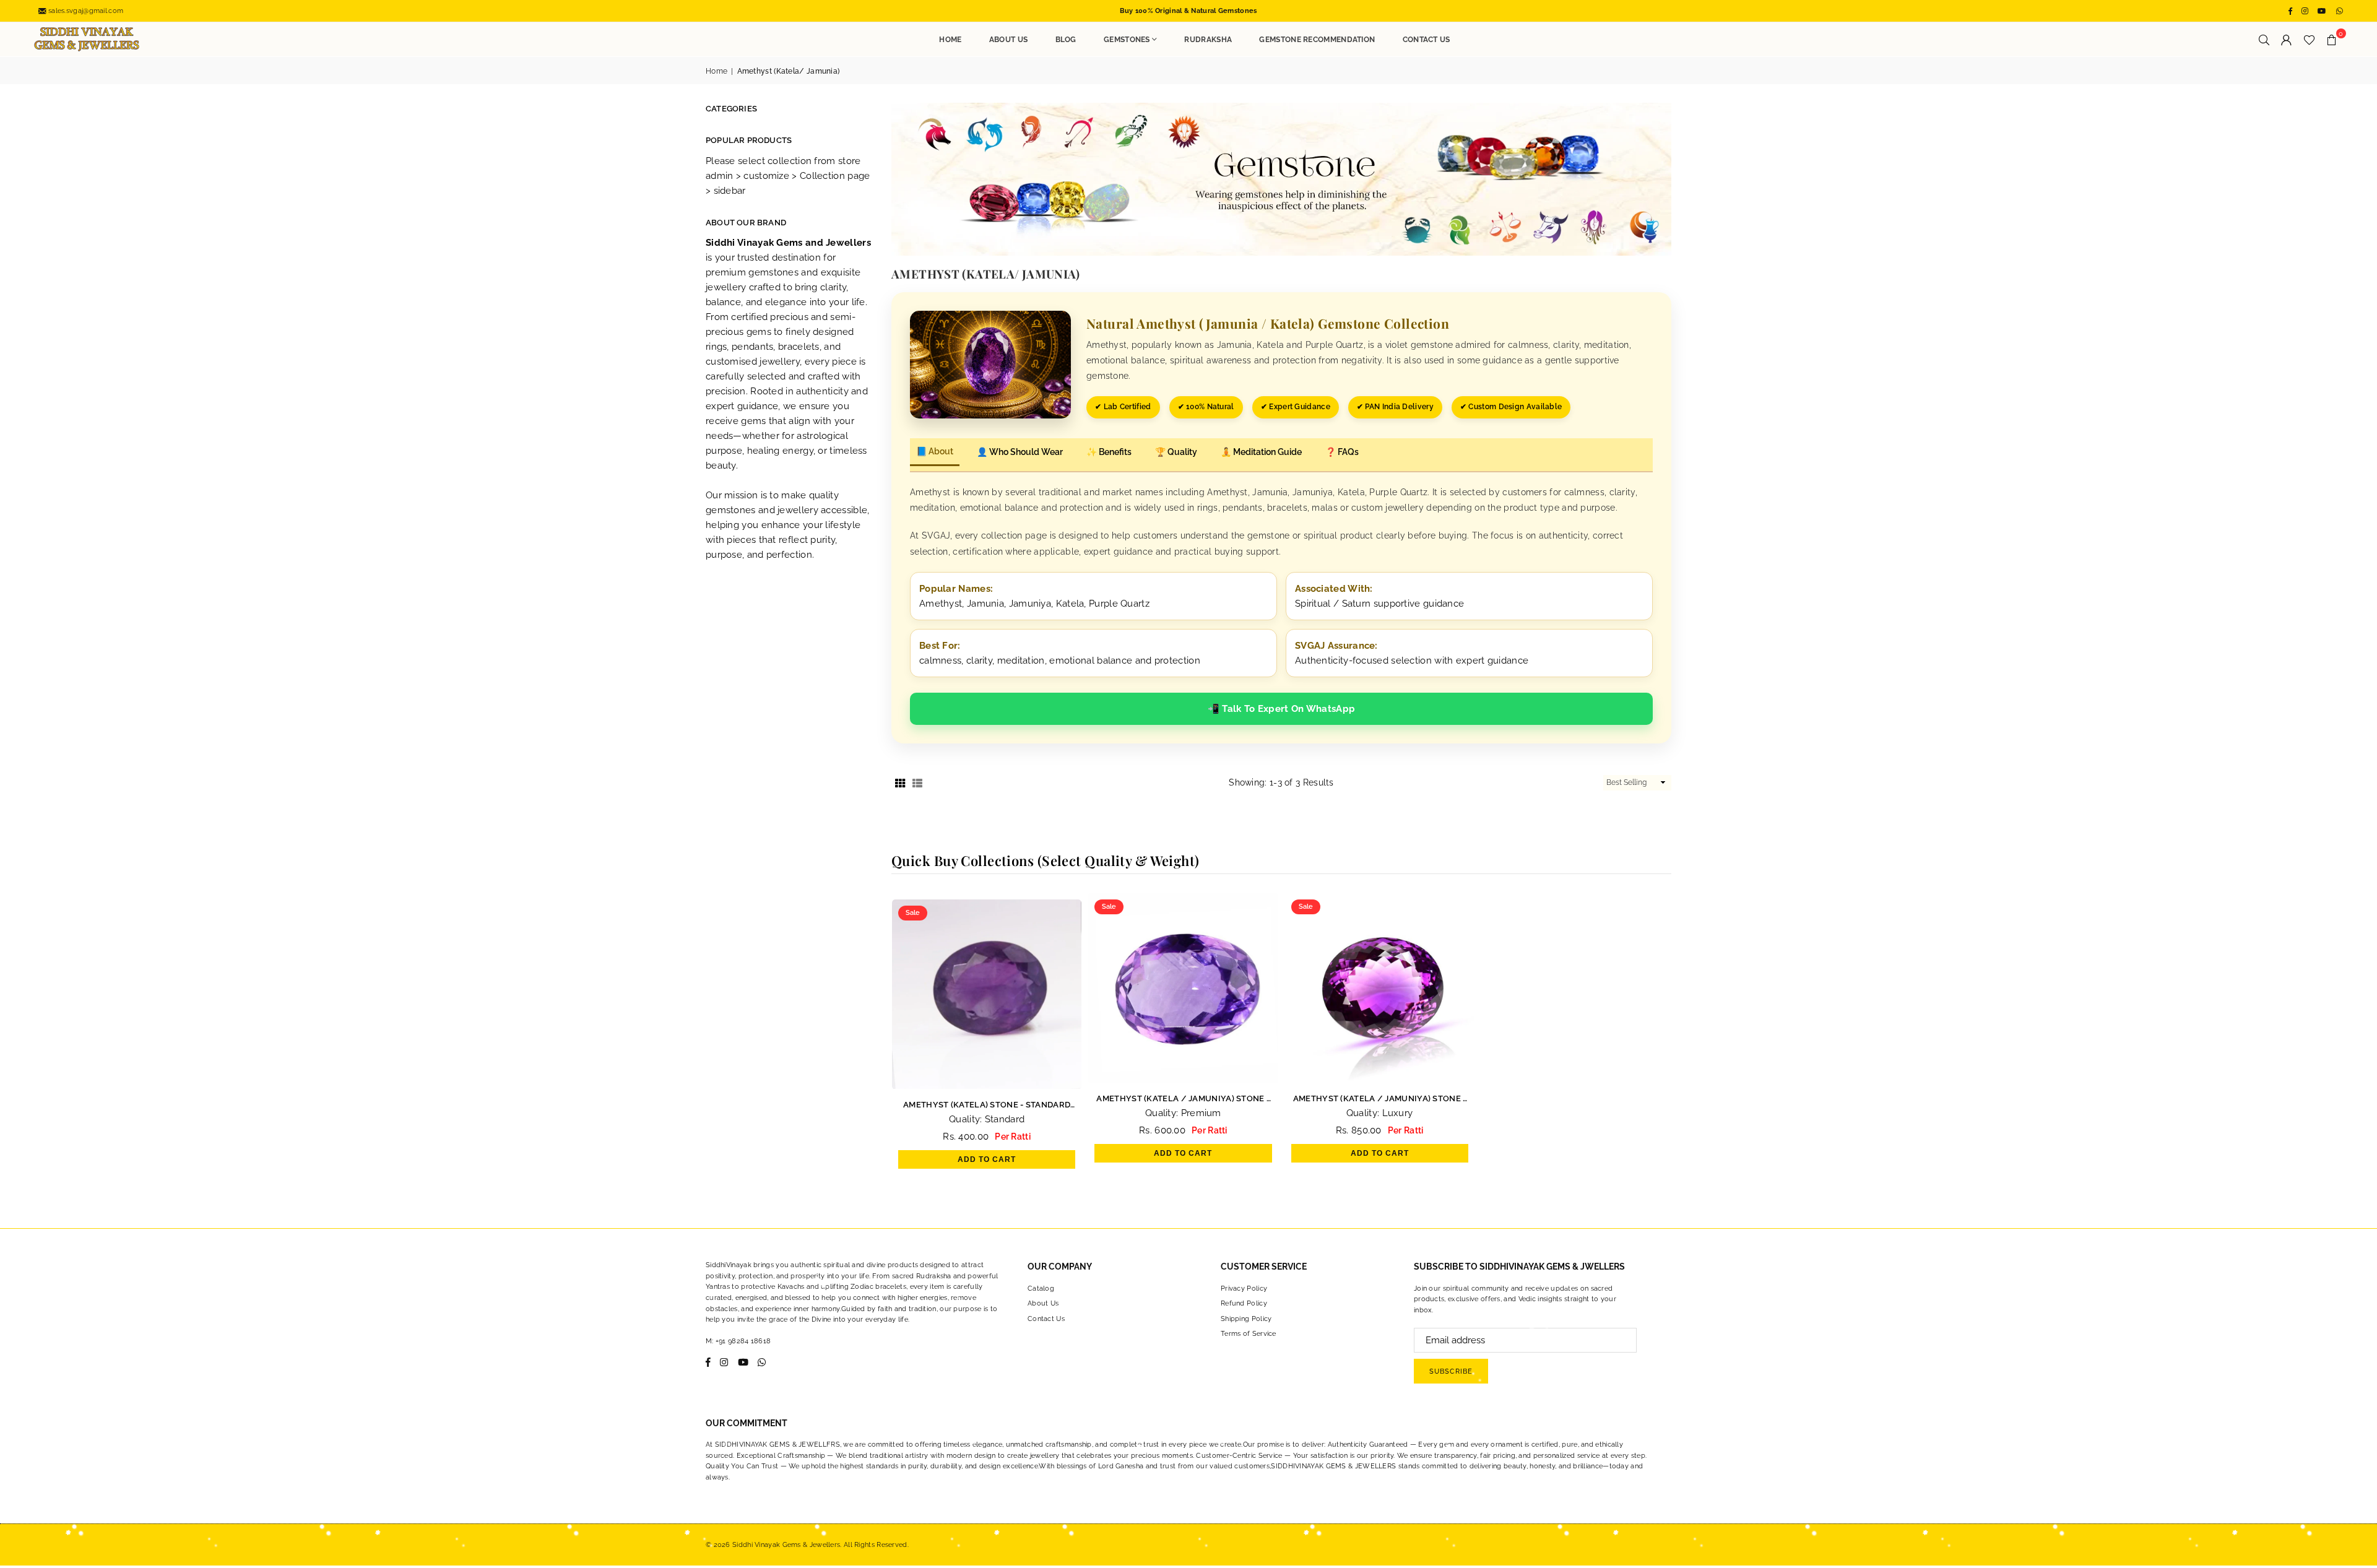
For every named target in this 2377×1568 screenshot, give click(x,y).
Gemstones (1127, 40)
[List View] (917, 782)
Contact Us (1427, 40)
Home (950, 40)
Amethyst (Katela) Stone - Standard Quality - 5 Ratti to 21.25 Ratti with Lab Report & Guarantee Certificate (987, 1106)
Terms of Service (1249, 1334)
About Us (1008, 40)
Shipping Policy (1246, 1319)
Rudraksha (1208, 40)
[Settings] (2287, 40)
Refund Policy (1244, 1303)
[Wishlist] (2309, 40)
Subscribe (1451, 1371)
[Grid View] (900, 782)
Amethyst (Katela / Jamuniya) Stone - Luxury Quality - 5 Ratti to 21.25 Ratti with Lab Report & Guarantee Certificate (1380, 1100)
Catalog (1041, 1289)
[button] (2332, 40)
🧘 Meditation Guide (1261, 452)
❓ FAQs (1342, 452)
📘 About (935, 451)
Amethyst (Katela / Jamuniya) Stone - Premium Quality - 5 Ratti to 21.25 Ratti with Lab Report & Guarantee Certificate (1183, 1100)
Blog (1066, 40)
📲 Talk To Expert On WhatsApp (1281, 709)
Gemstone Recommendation (1317, 40)
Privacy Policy (1244, 1289)
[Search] (2264, 40)
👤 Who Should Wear (1020, 452)
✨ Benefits (1109, 452)
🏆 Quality (1176, 452)
